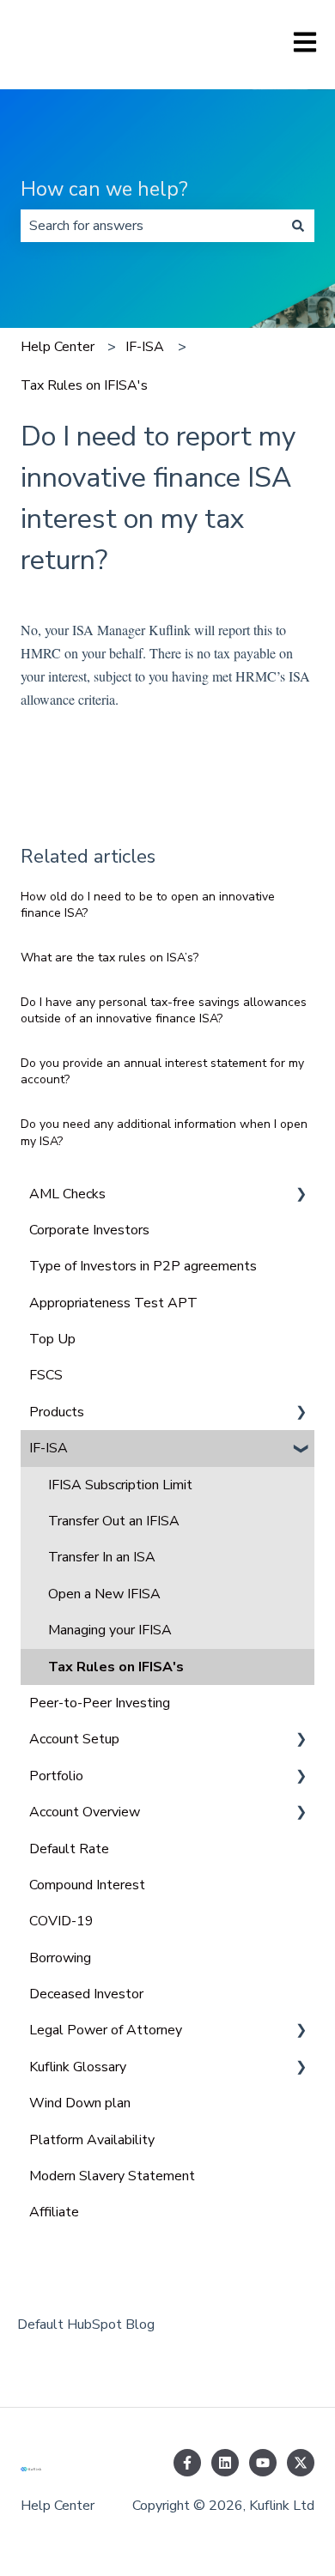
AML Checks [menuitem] (67, 1194)
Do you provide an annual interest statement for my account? (162, 1072)
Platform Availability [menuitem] (92, 2140)
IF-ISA (145, 347)
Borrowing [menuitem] (60, 1958)
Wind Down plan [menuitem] (80, 2103)
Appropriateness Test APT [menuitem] (113, 1303)
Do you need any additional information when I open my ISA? (164, 1133)
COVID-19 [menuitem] (61, 1921)
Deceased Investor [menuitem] (86, 1994)
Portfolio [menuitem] (56, 1776)
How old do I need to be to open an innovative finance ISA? (148, 905)
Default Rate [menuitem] (69, 1849)
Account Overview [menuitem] (85, 1812)
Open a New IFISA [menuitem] (104, 1594)
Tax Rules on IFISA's (84, 385)
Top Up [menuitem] (52, 1339)
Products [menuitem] (57, 1412)
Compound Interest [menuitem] (87, 1885)
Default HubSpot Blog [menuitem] (86, 2324)
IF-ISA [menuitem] (49, 1448)
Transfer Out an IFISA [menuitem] (114, 1521)
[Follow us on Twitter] (301, 2463)
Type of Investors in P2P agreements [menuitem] (143, 1266)
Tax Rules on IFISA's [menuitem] (116, 1667)
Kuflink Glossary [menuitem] (78, 2067)
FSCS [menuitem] (46, 1375)
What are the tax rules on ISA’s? (110, 958)
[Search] (298, 226)
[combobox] (151, 226)
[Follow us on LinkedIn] (225, 2463)
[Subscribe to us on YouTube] (263, 2463)
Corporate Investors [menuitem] (89, 1230)
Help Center (58, 347)
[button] (301, 1195)
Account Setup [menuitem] (74, 1739)
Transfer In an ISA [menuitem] (102, 1557)
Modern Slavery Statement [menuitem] (112, 2176)
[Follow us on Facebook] (187, 2463)
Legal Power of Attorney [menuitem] (106, 2030)
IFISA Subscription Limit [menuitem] (120, 1485)
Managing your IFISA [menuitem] (110, 1630)
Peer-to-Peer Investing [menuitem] (100, 1703)
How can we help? (104, 189)
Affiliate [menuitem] (54, 2212)
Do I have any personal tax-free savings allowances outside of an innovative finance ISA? (164, 1011)
